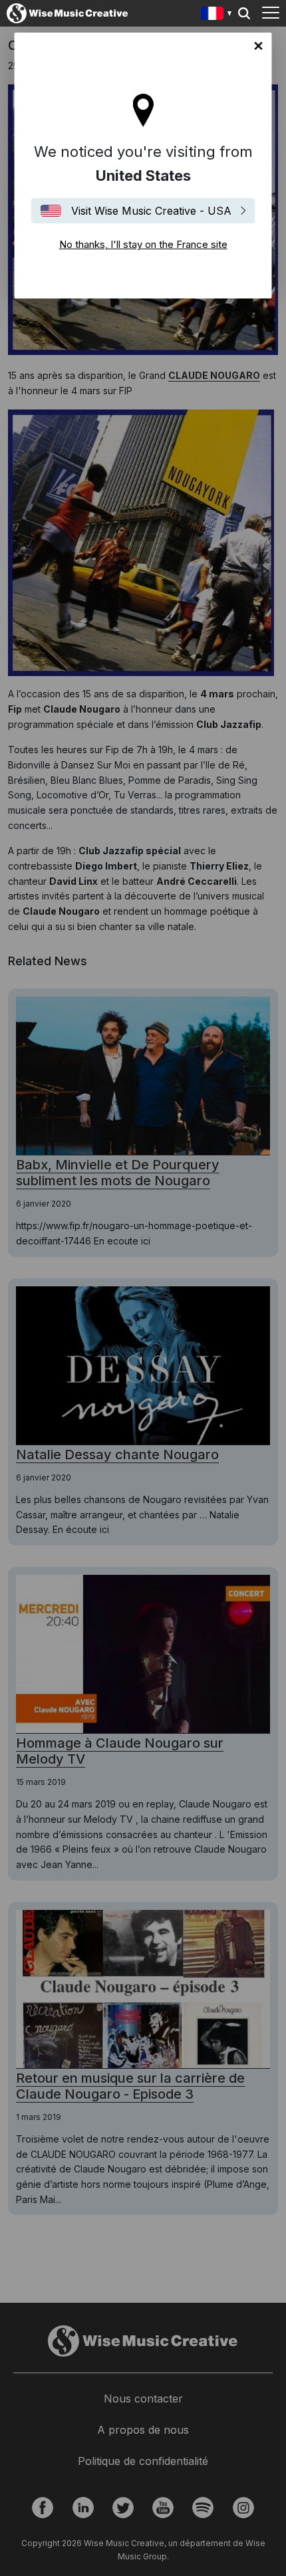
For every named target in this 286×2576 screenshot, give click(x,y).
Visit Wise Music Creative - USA (151, 211)
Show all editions (216, 15)
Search (244, 13)
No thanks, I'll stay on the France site (259, 46)
